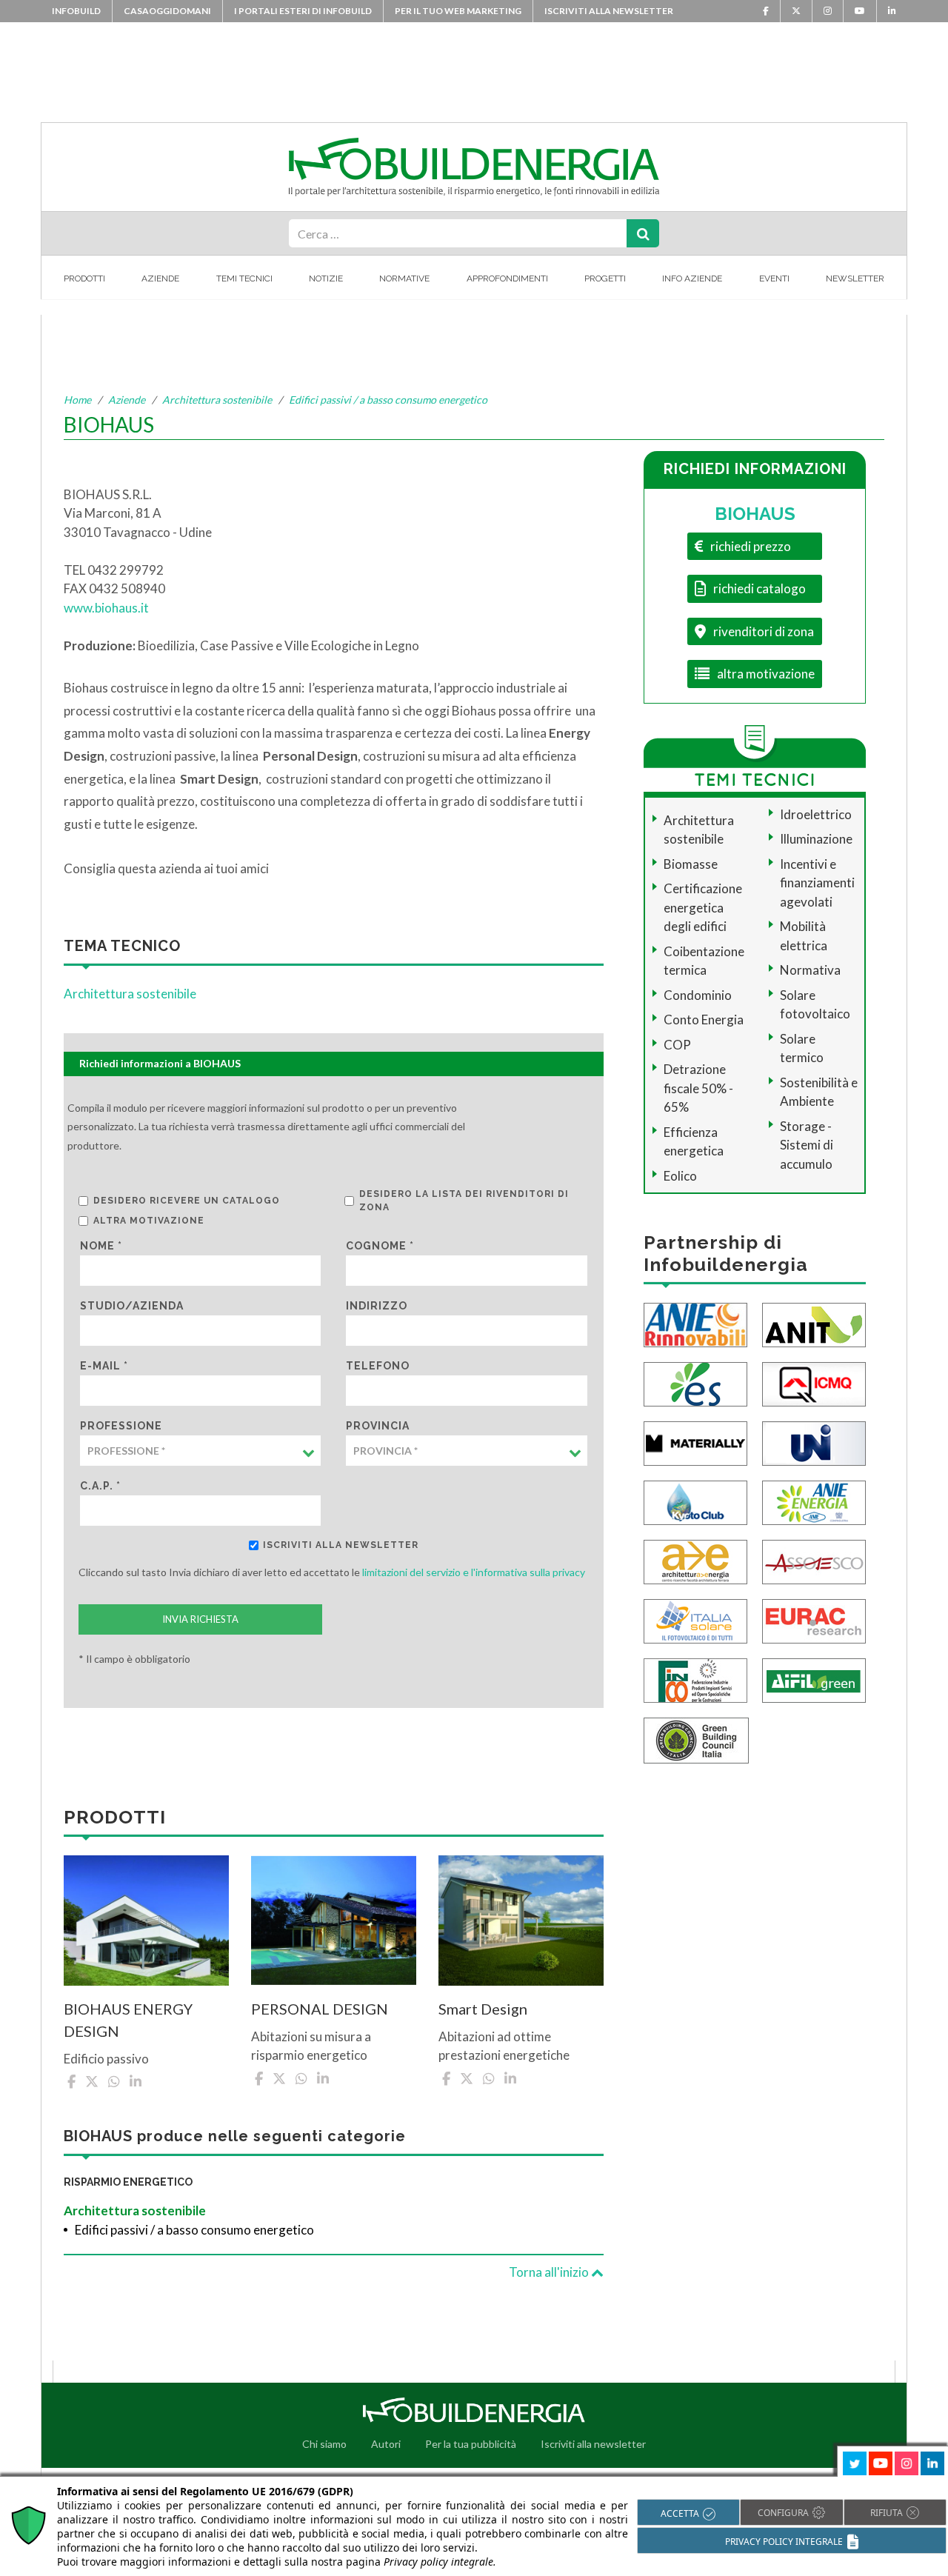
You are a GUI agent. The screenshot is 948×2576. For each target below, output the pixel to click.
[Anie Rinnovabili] (695, 1324)
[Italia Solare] (695, 1620)
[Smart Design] (521, 1921)
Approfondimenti (507, 278)
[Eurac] (814, 1620)
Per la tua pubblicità (471, 2444)
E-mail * (104, 1366)
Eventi (774, 278)
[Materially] (695, 1442)
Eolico (680, 1176)
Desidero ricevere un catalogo (187, 1201)
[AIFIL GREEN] (814, 1679)
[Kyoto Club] (695, 1502)
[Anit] (814, 1324)
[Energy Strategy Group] (695, 1383)
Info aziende (692, 278)
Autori (386, 2444)
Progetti (605, 278)
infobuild (76, 11)
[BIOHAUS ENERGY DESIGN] (146, 1921)
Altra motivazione (149, 1221)
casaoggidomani (167, 11)
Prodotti (84, 278)
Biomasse (691, 864)
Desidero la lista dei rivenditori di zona (464, 1201)
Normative (404, 278)
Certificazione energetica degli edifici (703, 907)
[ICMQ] (814, 1383)
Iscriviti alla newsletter (609, 11)
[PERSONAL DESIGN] (334, 1921)
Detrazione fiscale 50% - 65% (698, 1088)
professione (121, 1426)
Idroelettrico (816, 814)
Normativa (810, 970)
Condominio (698, 995)
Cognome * (380, 1246)
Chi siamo (324, 2444)
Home (77, 400)
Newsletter (855, 278)
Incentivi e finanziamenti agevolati (817, 883)
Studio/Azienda (132, 1306)
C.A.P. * (100, 1486)
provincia (378, 1426)
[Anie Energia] (814, 1502)
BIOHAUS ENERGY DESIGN (128, 2020)
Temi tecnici (244, 278)
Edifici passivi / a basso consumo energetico (388, 400)
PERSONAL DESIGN (320, 2009)
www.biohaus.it (106, 608)
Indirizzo (377, 1306)
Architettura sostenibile (217, 400)
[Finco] (695, 1679)
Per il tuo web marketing (458, 11)
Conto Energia (704, 1020)
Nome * (101, 1246)
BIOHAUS (755, 514)
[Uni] (814, 1442)
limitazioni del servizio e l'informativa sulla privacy (474, 1572)
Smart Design (483, 2009)
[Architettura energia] (695, 1561)
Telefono (378, 1366)
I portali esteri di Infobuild (303, 11)
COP (677, 1045)
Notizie (326, 278)
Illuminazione (816, 839)
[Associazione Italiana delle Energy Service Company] (814, 1561)
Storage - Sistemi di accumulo (807, 1145)
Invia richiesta (200, 1619)
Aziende (160, 278)
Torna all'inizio (550, 2272)
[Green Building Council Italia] (696, 1739)
